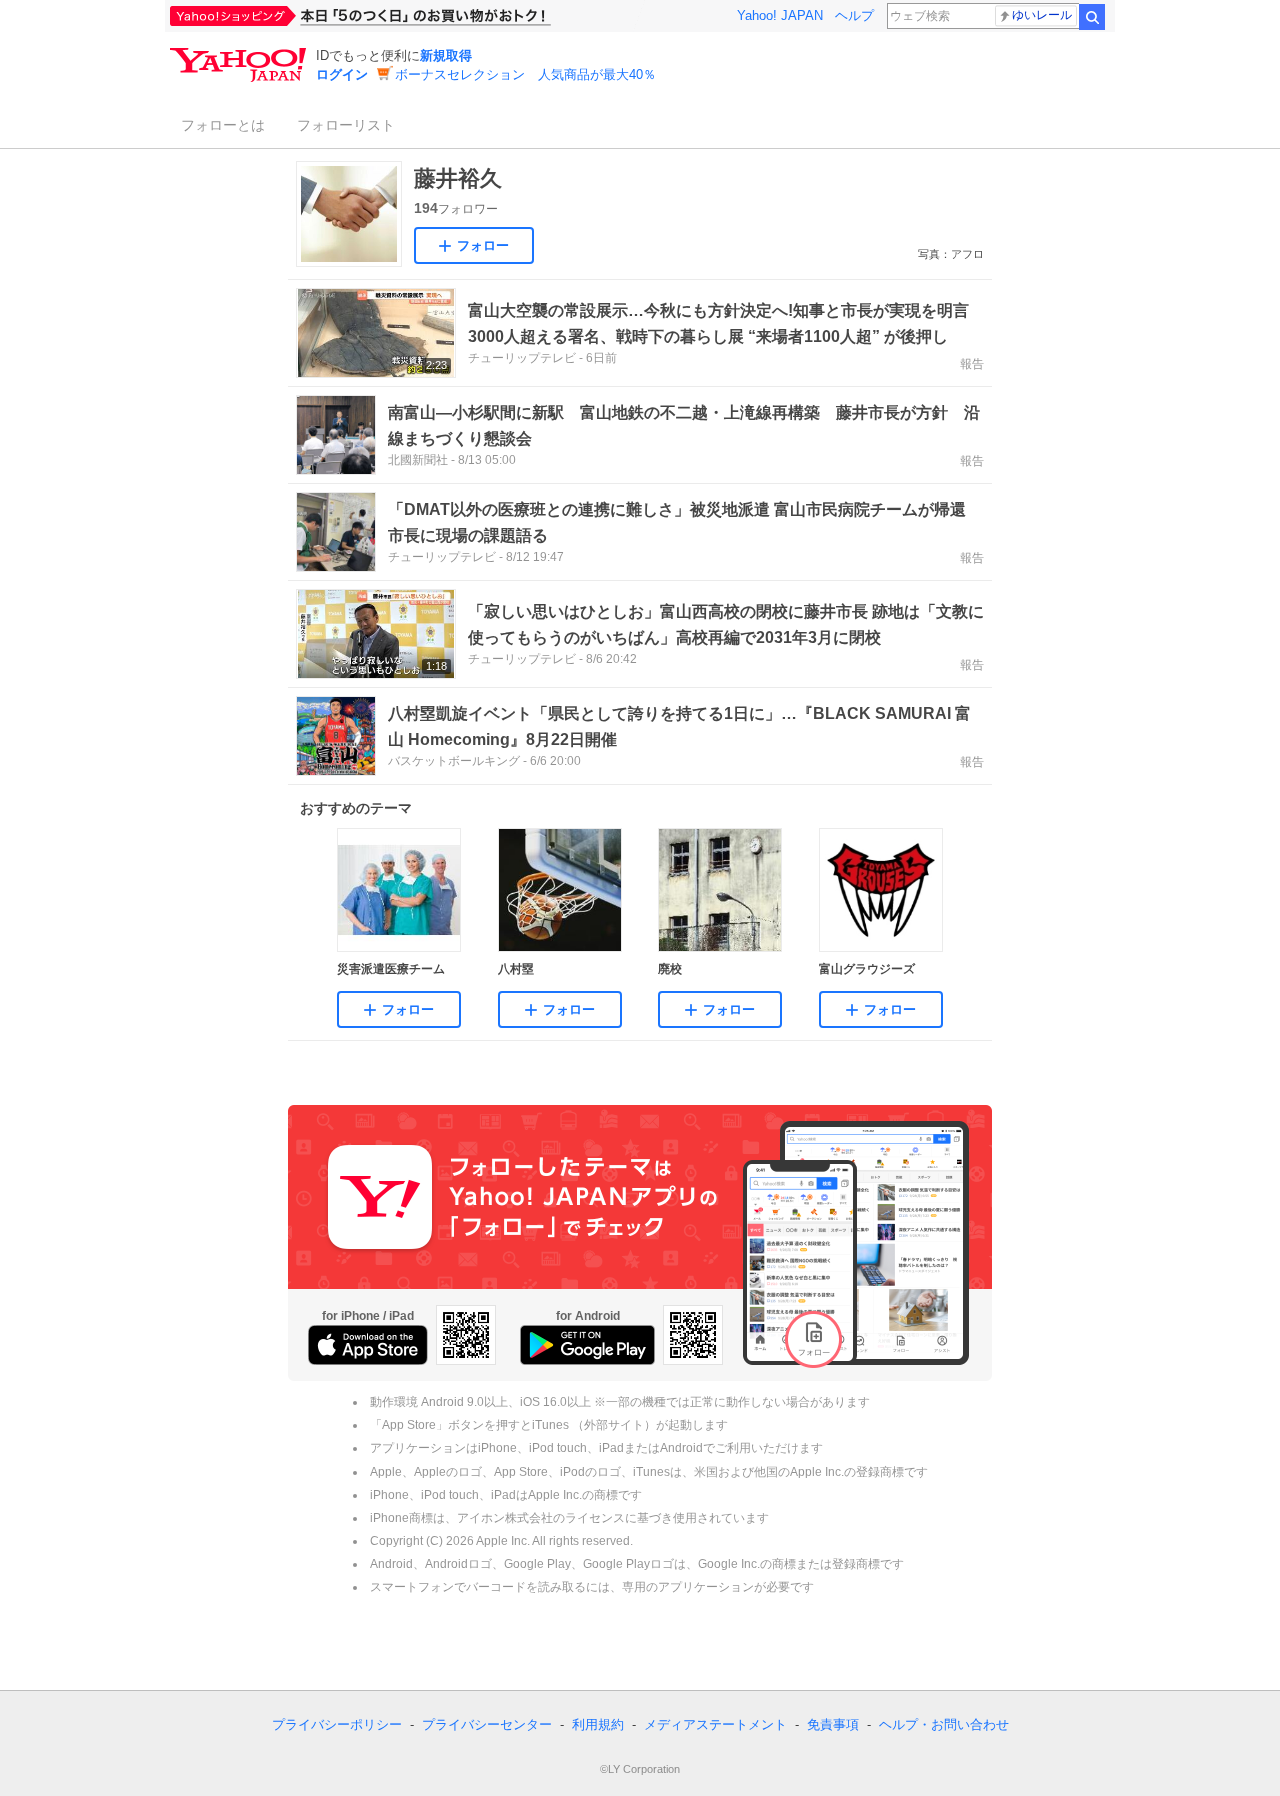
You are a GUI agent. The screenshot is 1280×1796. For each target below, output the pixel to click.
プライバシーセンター (487, 1724)
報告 (972, 364)
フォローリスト (346, 125)
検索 (1092, 17)
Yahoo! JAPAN (780, 15)
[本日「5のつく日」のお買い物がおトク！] (405, 16)
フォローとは (223, 125)
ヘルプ (854, 15)
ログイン (342, 74)
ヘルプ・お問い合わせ (944, 1724)
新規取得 (446, 55)
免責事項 (833, 1724)
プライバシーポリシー (337, 1724)
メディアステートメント (715, 1724)
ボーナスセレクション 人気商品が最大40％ (525, 74)
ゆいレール (1042, 15)
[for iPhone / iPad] (368, 1345)
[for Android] (587, 1345)
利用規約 (598, 1724)
